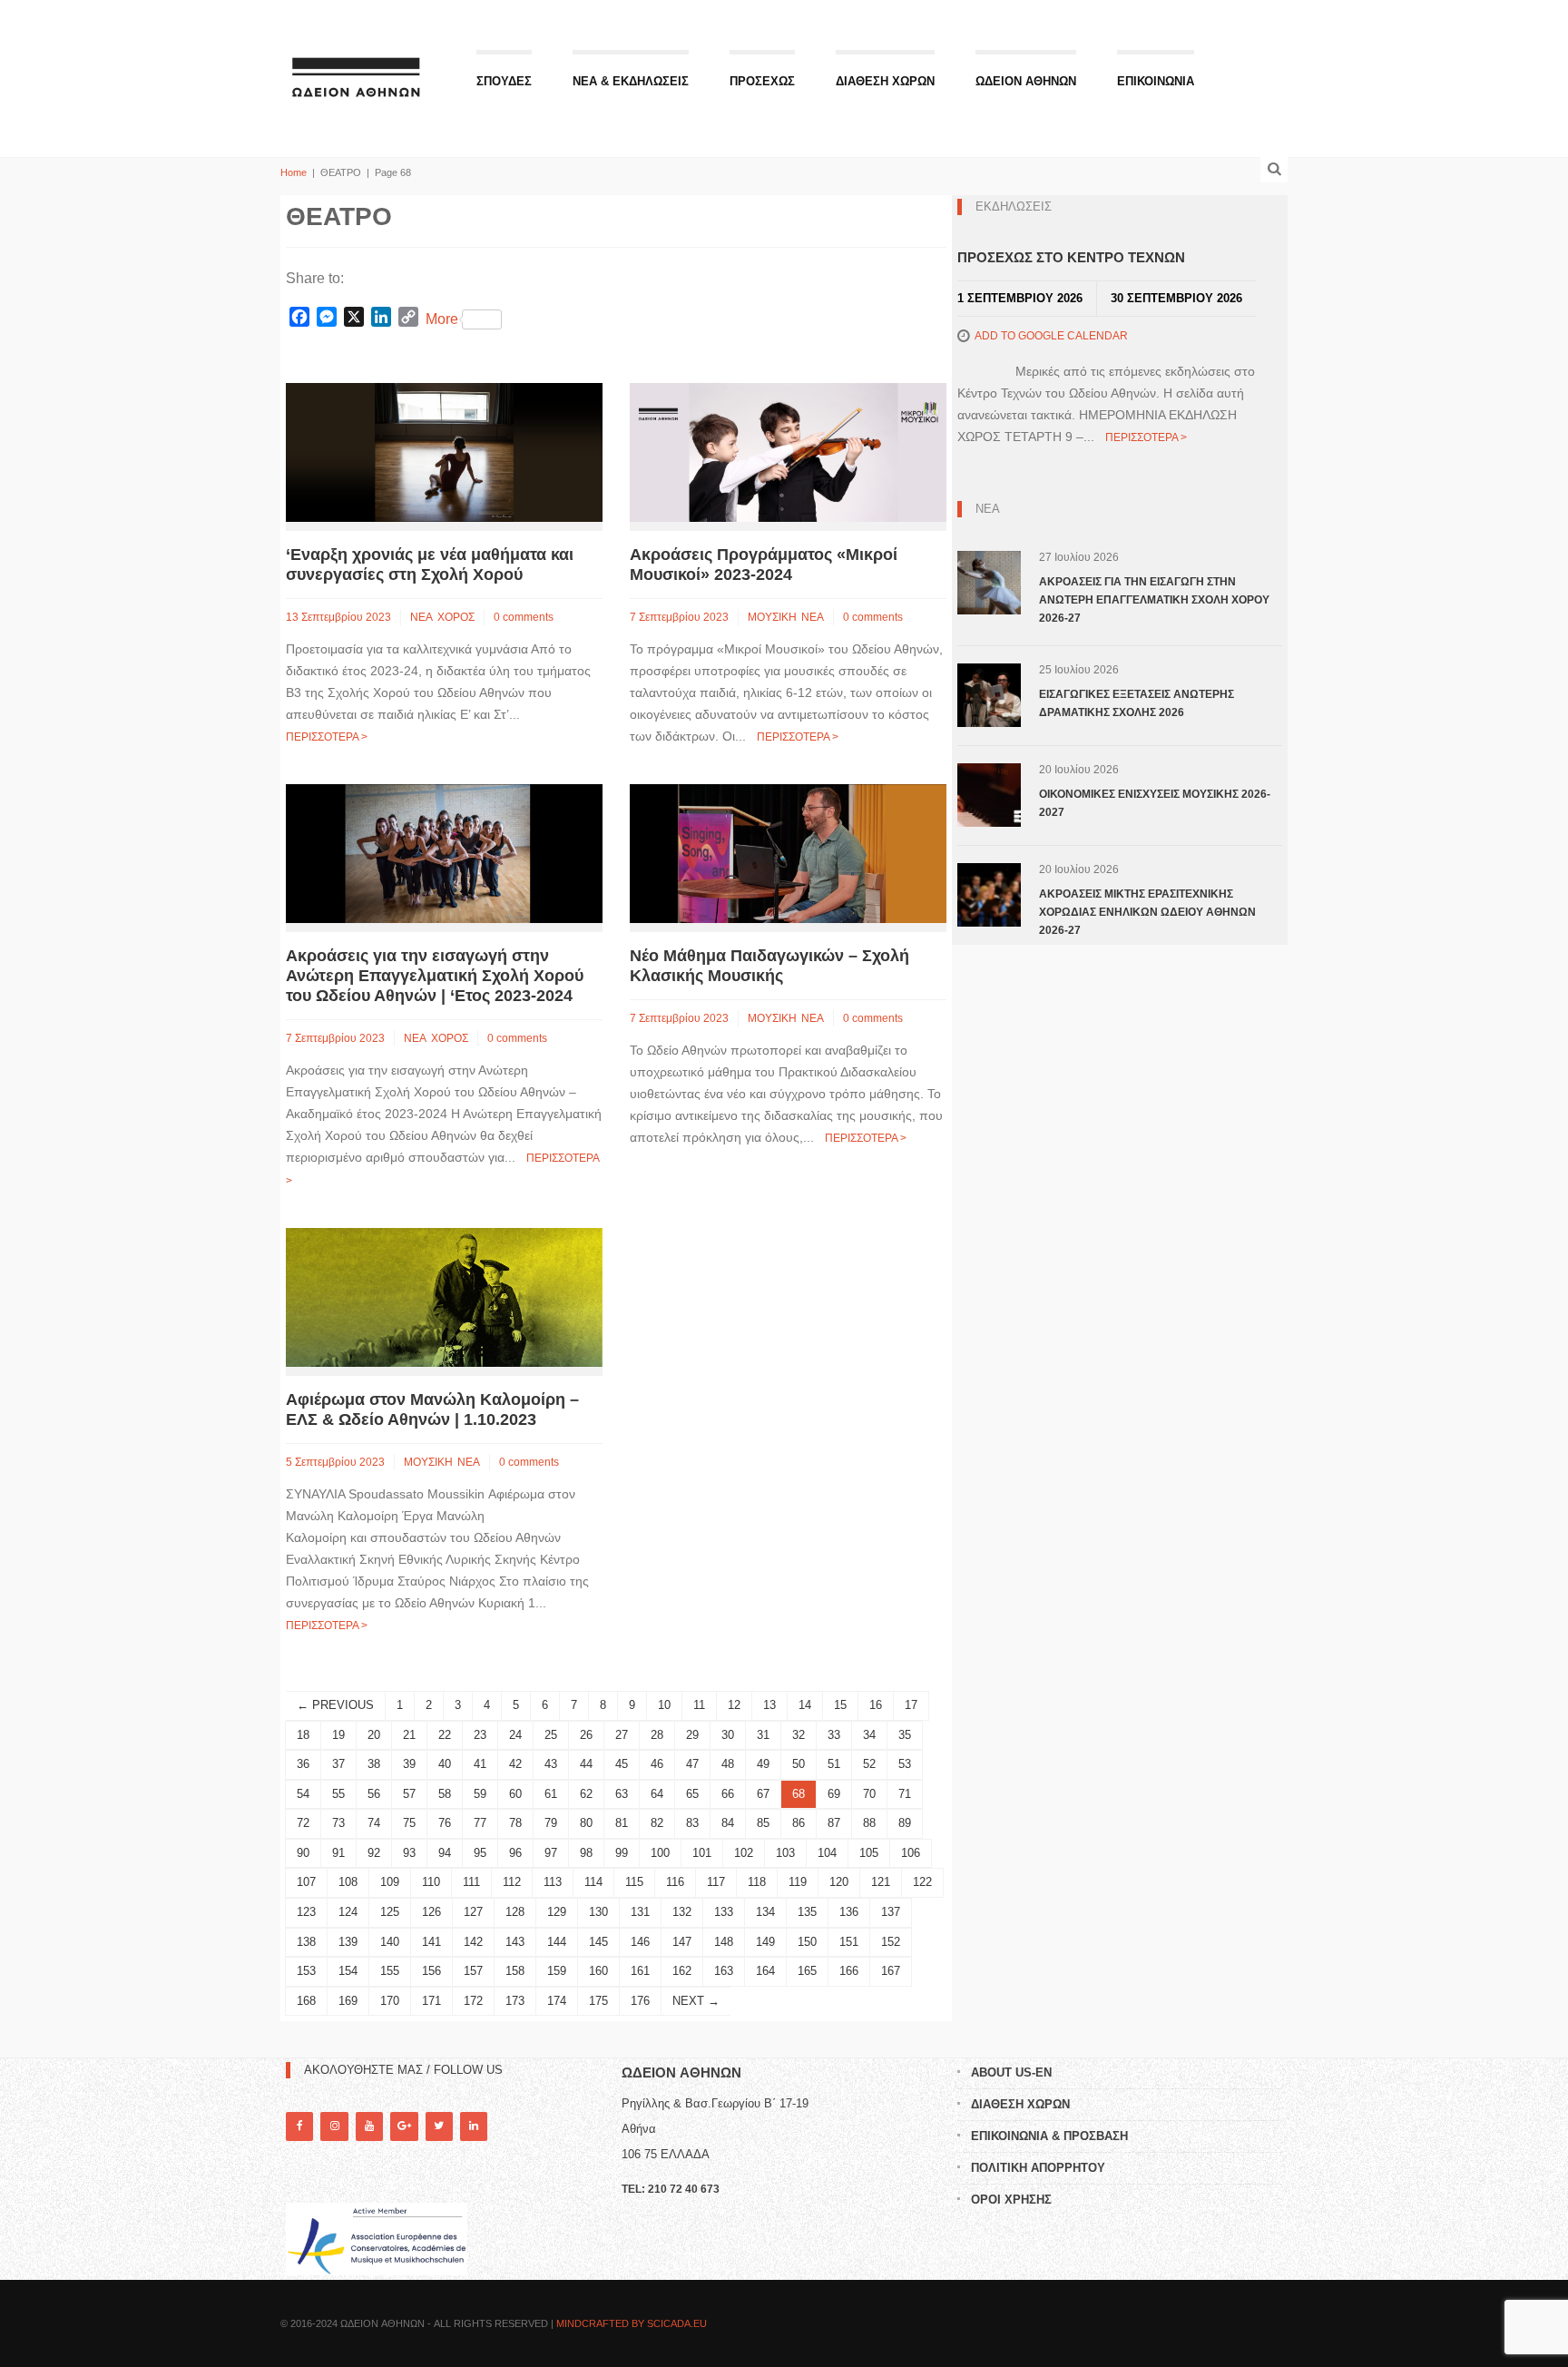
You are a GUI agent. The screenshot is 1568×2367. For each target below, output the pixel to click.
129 (557, 1912)
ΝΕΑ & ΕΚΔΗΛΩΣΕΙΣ (631, 81)
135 (807, 1912)
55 (338, 1794)
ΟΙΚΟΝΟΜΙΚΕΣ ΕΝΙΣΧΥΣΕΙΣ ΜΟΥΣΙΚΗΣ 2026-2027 (1155, 803)
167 (891, 1971)
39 (409, 1764)
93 (409, 1853)
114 (593, 1882)
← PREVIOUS (335, 1705)
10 (664, 1705)
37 (338, 1764)
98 (586, 1853)
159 (557, 1971)
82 (657, 1823)
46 (657, 1764)
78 (515, 1823)
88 (869, 1823)
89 (905, 1823)
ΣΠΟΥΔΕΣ (504, 81)
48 (728, 1764)
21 (409, 1735)
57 (409, 1794)
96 (515, 1853)
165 (807, 1971)
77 (480, 1823)
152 (891, 1942)
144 (557, 1942)
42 (515, 1764)
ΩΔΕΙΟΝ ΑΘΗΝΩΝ (1026, 81)
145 (598, 1942)
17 (911, 1705)
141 (431, 1942)
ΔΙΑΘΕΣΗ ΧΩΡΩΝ (885, 81)
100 (660, 1853)
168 (306, 2001)
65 (692, 1794)
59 (480, 1794)
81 (622, 1823)
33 (834, 1735)
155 (390, 1971)
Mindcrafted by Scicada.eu (632, 2323)
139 (348, 1942)
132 (682, 1912)
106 (911, 1853)
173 (515, 2001)
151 (849, 1942)
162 (682, 1971)
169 (348, 2001)
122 (922, 1882)
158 (515, 1971)
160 (598, 1971)
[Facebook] (299, 2126)
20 (374, 1735)
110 (431, 1882)
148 (724, 1942)
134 (765, 1912)
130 (598, 1912)
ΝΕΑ (421, 617)
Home (294, 172)
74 (374, 1823)
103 (785, 1853)
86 (799, 1823)
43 (551, 1764)
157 (473, 1971)
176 (640, 2001)
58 (445, 1794)
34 (869, 1735)
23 (480, 1735)
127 (473, 1912)
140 (390, 1942)
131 (640, 1912)
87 (834, 1823)
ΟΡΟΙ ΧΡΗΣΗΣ (1011, 2200)
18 (303, 1735)
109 (390, 1882)
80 (586, 1823)
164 (765, 1971)
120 (839, 1882)
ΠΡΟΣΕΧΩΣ (762, 81)
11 (699, 1705)
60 (515, 1794)
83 (692, 1823)
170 (390, 2001)
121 (881, 1882)
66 (728, 1794)
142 (473, 1942)
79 (551, 1823)
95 (480, 1853)
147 (682, 1942)
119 (798, 1882)
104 (827, 1853)
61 (551, 1794)
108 (348, 1882)
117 (716, 1882)
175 (598, 2001)
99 (622, 1853)
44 (586, 1764)
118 (757, 1882)
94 (445, 1853)
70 (869, 1794)
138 (306, 1942)
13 (769, 1705)
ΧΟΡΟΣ (456, 617)
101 (702, 1853)
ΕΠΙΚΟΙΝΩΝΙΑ (1156, 81)
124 (348, 1912)
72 (303, 1823)
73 (338, 1823)
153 (306, 1971)
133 (724, 1912)
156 (431, 1971)
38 (374, 1764)
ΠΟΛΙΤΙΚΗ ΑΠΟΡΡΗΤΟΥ (1038, 2168)
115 (634, 1882)
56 (374, 1794)
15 (840, 1705)
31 (763, 1735)
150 (807, 1942)
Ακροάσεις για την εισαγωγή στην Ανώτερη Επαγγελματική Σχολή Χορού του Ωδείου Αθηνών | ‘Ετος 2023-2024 (435, 976)
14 (805, 1705)
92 (374, 1853)
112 (512, 1882)
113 (553, 1882)
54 (303, 1794)
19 (338, 1735)
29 (692, 1735)
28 (657, 1735)
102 (744, 1853)
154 (348, 1971)
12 (734, 1705)
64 (657, 1794)
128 (515, 1912)
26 (586, 1735)
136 (849, 1912)
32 (799, 1735)
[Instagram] (334, 2126)
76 (445, 1823)
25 (551, 1735)
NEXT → (696, 2001)
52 (869, 1764)
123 (306, 1912)
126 (431, 1912)
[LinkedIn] (474, 2126)
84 (728, 1823)
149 (765, 1942)
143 (515, 1942)
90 (303, 1853)
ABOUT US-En (1011, 2072)
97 (551, 1853)
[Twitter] (439, 2126)
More (442, 319)
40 (445, 1764)
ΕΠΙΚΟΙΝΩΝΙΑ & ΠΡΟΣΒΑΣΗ (1049, 2136)
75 (409, 1823)
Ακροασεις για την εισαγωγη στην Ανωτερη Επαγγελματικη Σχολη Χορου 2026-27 (1154, 600)
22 (445, 1735)
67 (763, 1794)
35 (905, 1735)
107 (306, 1882)
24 (515, 1735)
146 (640, 1942)
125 (390, 1912)
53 (905, 1764)
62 (586, 1794)
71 (905, 1794)
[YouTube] (369, 2126)
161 (640, 1971)
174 (557, 2001)
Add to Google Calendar (1051, 336)
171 (431, 2001)
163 (724, 1971)
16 (876, 1705)
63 (622, 1794)
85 (763, 1823)
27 (622, 1735)
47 (692, 1764)
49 (763, 1764)
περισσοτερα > (327, 737)
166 (849, 1971)
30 (728, 1735)
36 (303, 1764)
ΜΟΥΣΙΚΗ (772, 617)
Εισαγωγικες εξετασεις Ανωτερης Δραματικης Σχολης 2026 (1137, 703)
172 (473, 2001)
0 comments (524, 617)
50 (799, 1764)
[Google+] (404, 2126)
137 (891, 1912)
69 (834, 1794)
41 (480, 1764)
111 (471, 1882)
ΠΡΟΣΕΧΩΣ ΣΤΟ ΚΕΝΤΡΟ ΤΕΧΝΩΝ (1071, 257)
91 (338, 1853)
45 (622, 1764)
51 (834, 1764)
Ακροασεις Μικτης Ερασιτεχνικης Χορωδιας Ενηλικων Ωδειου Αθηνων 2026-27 (1147, 912)
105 (869, 1853)
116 (675, 1882)
